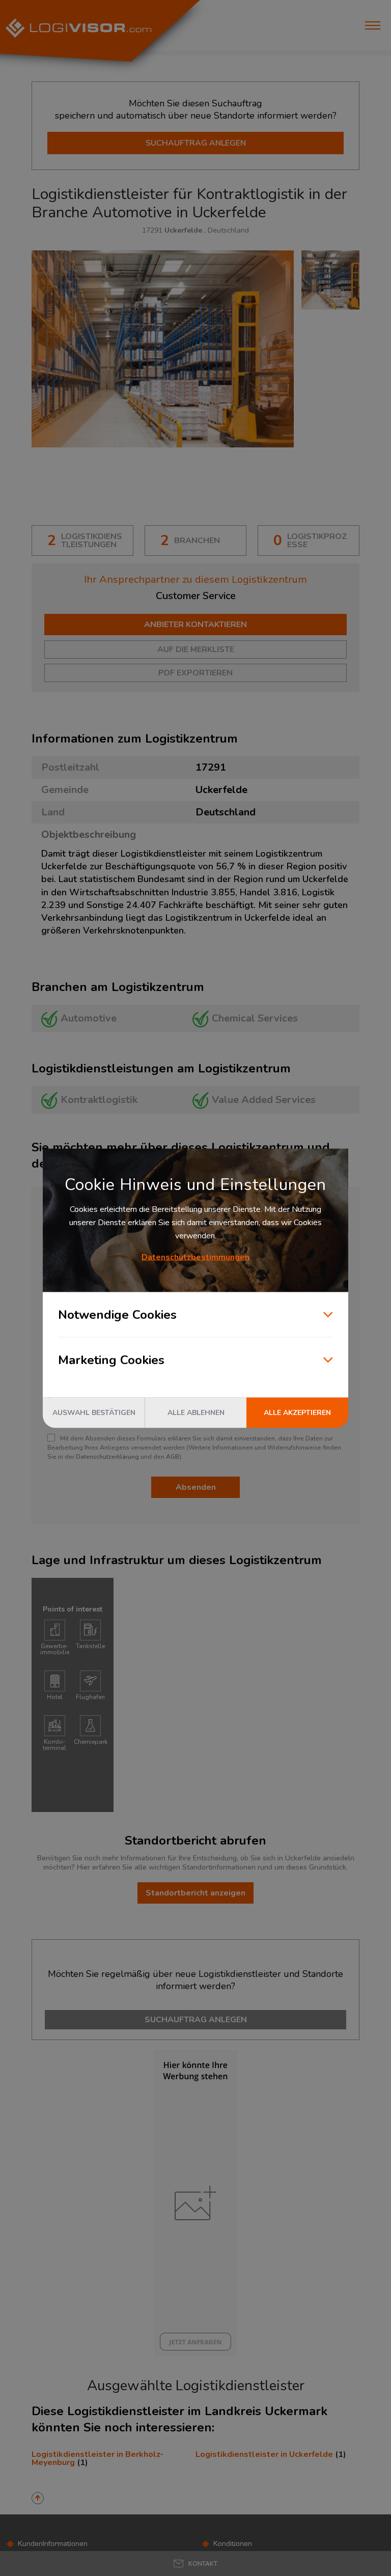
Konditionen (233, 2544)
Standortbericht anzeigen (195, 1893)
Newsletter (231, 2568)
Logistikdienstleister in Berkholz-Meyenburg (97, 2458)
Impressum (36, 2568)
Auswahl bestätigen (94, 1412)
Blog (221, 2556)
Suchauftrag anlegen (196, 143)
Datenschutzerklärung (107, 1457)
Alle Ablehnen (196, 1412)
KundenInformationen (53, 2544)
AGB (173, 1457)
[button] (195, 2564)
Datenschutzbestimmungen (195, 1257)
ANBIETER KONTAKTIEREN (195, 625)
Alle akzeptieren (297, 1412)
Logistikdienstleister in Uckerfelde (264, 2454)
